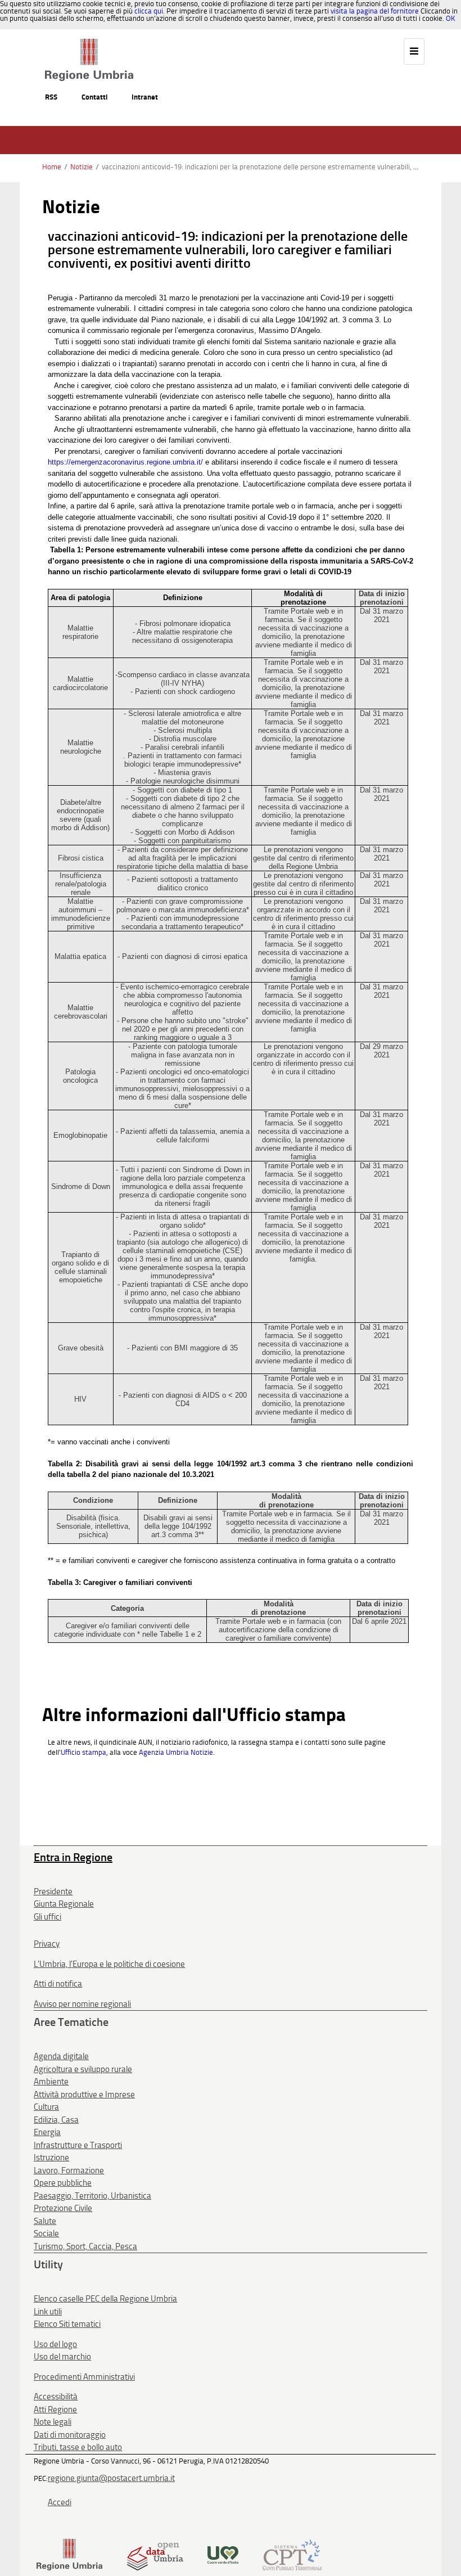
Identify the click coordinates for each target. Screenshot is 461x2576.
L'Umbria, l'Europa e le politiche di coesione (109, 1964)
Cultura (46, 2107)
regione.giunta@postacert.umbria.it (111, 2478)
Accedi (60, 2502)
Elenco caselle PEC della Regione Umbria (105, 2299)
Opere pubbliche (63, 2183)
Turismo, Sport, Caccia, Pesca (85, 2246)
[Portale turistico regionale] (223, 2554)
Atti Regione (55, 2410)
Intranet (145, 97)
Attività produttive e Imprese (84, 2095)
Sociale (46, 2233)
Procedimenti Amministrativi (84, 2377)
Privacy (47, 1944)
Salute (45, 2221)
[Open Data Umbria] (155, 2554)
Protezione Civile (63, 2208)
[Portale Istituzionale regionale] (69, 2554)
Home (52, 167)
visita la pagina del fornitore (375, 11)
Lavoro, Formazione (69, 2170)
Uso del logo (55, 2344)
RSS (51, 97)
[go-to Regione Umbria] (89, 44)
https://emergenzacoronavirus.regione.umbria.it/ (125, 462)
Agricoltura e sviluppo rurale (83, 2069)
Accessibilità (56, 2397)
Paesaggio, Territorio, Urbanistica (92, 2196)
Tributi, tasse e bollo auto (78, 2447)
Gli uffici (48, 1917)
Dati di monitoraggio (70, 2435)
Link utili (48, 2312)
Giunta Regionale (64, 1904)
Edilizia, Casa (56, 2120)
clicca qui (149, 11)
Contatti (94, 97)
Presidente (53, 1892)
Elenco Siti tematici (67, 2324)
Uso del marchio (62, 2357)
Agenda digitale (61, 2056)
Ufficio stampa (83, 1752)
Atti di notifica (58, 1984)
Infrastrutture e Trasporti (78, 2145)
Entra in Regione (73, 1857)
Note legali (53, 2422)
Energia (47, 2132)
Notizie (82, 167)
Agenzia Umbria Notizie (176, 1752)
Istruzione (51, 2158)
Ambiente (51, 2082)
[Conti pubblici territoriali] (292, 2554)
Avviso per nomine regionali (82, 2004)
